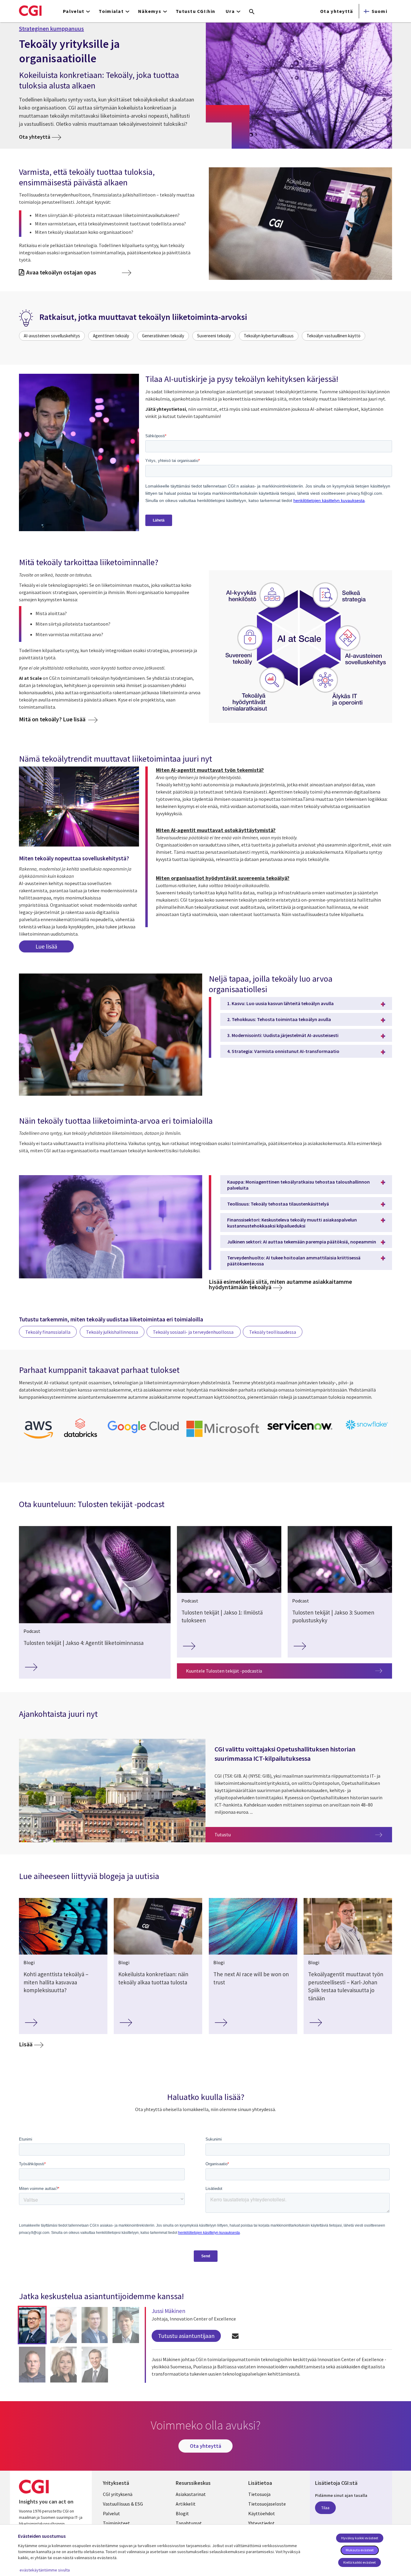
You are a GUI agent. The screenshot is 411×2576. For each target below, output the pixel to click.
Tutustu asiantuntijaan (186, 2336)
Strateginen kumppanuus (51, 29)
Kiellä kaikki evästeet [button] (360, 2562)
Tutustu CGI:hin (195, 11)
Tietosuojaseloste (267, 2504)
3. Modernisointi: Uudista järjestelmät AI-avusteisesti (283, 1035)
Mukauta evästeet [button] (360, 2550)
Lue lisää (46, 946)
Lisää (26, 2044)
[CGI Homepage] (30, 11)
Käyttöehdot (262, 2513)
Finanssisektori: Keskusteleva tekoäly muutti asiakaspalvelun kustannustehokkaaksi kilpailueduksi (292, 1223)
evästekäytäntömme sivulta (45, 2570)
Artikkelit (186, 2504)
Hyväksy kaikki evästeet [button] (360, 2538)
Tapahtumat (189, 2523)
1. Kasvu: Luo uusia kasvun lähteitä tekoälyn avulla (280, 1003)
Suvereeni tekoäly (214, 336)
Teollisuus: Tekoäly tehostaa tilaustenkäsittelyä (278, 1204)
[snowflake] (367, 1430)
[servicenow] (301, 1432)
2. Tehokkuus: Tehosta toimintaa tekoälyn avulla (279, 1019)
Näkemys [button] (150, 11)
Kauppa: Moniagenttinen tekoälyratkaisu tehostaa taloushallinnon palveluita (298, 1185)
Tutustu (303, 1834)
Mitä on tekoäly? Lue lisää (53, 719)
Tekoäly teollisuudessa (273, 1332)
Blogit (182, 2513)
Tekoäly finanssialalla (48, 1332)
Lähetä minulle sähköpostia (235, 2336)
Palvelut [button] (74, 11)
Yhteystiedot (261, 2523)
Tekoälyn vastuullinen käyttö (334, 336)
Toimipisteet (116, 2523)
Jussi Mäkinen (168, 2311)
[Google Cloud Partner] (143, 1434)
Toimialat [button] (111, 11)
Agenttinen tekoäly (111, 336)
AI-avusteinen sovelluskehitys (52, 336)
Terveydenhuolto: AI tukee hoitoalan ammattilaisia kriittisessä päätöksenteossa (294, 1261)
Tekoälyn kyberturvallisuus (269, 336)
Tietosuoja (259, 2494)
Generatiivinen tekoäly (163, 336)
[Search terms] (252, 12)
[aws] (38, 1440)
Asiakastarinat (191, 2494)
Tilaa (325, 2508)
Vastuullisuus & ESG (123, 2504)
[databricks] (81, 1436)
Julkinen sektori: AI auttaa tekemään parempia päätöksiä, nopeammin (302, 1242)
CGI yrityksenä (118, 2494)
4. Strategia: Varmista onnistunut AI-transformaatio (283, 1051)
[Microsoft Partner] (223, 1438)
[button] (32, 2325)
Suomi (379, 11)
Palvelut (111, 2513)
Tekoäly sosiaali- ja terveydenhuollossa (194, 1332)
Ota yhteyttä (337, 11)
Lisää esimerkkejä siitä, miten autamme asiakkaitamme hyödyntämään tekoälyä (280, 1284)
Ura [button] (230, 11)
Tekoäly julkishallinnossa (112, 1332)
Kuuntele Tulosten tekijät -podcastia (224, 1671)
